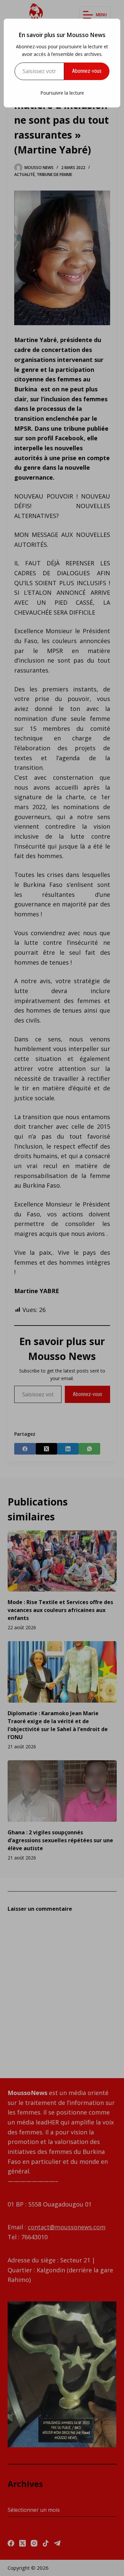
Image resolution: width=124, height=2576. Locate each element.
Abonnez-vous (87, 71)
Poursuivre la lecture (62, 93)
